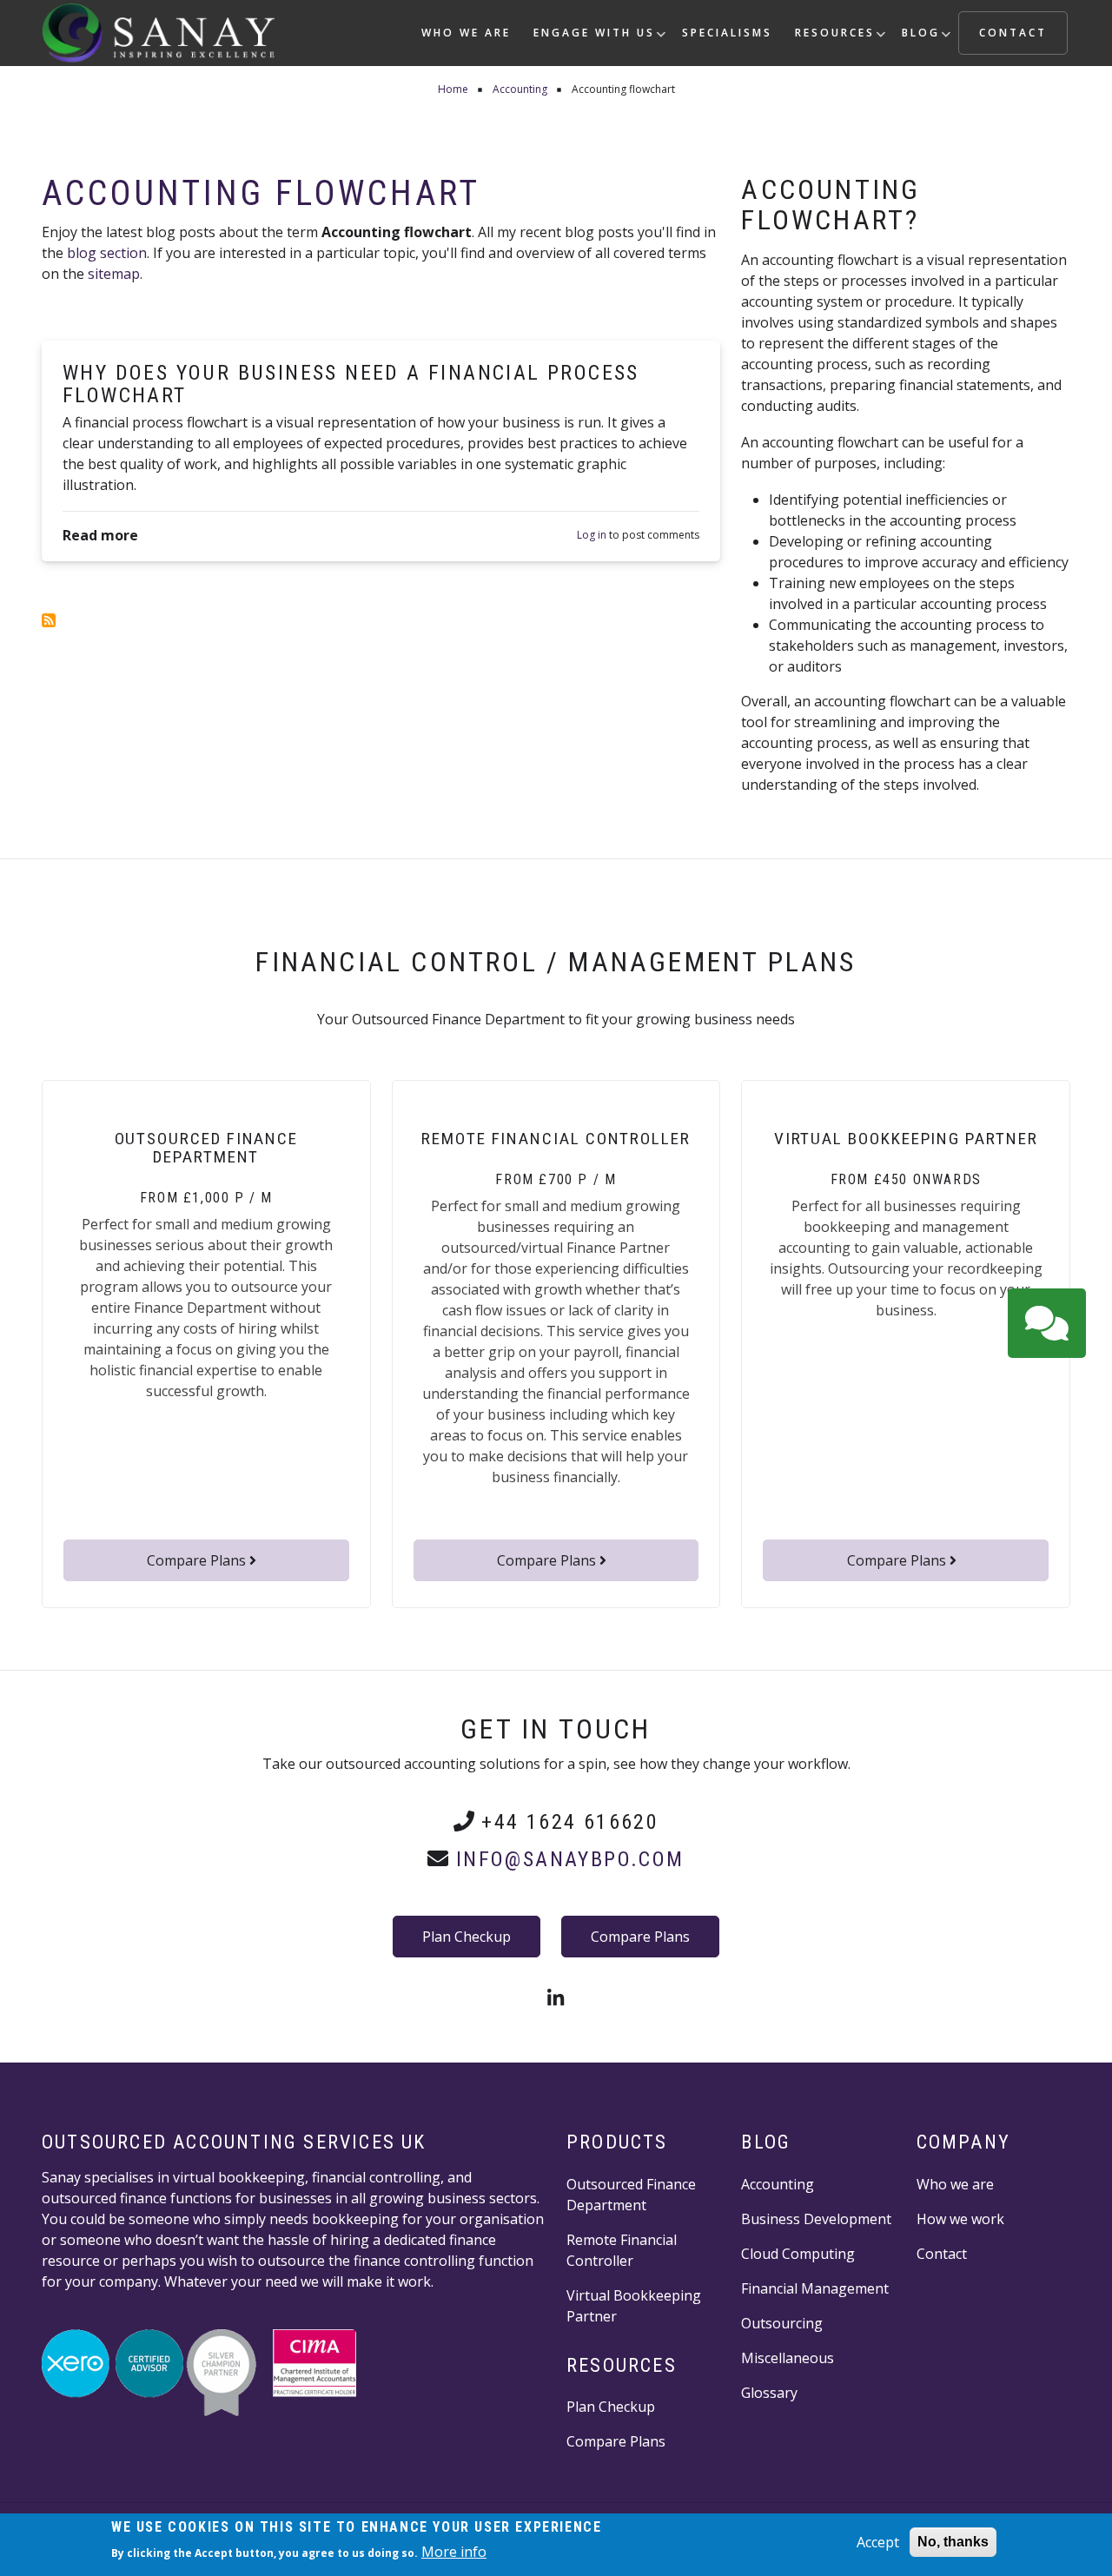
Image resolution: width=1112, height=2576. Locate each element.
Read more (100, 535)
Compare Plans (198, 1560)
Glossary (769, 2393)
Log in (592, 536)
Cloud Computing (798, 2254)
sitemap (114, 274)
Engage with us (599, 40)
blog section (107, 253)
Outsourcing (782, 2323)
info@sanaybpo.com (570, 1859)
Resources (840, 40)
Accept (878, 2542)
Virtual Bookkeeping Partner (634, 2306)
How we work (960, 2219)
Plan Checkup (467, 1937)
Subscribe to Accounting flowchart (49, 620)
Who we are (466, 33)
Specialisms (727, 33)
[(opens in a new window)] (556, 2000)
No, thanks (953, 2542)
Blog (926, 40)
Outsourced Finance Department (631, 2195)
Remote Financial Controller (622, 2250)
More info (454, 2552)
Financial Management (815, 2288)
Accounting (778, 2184)
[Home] (158, 31)
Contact (1013, 33)
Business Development (816, 2219)
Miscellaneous (788, 2358)
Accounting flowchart (261, 193)
